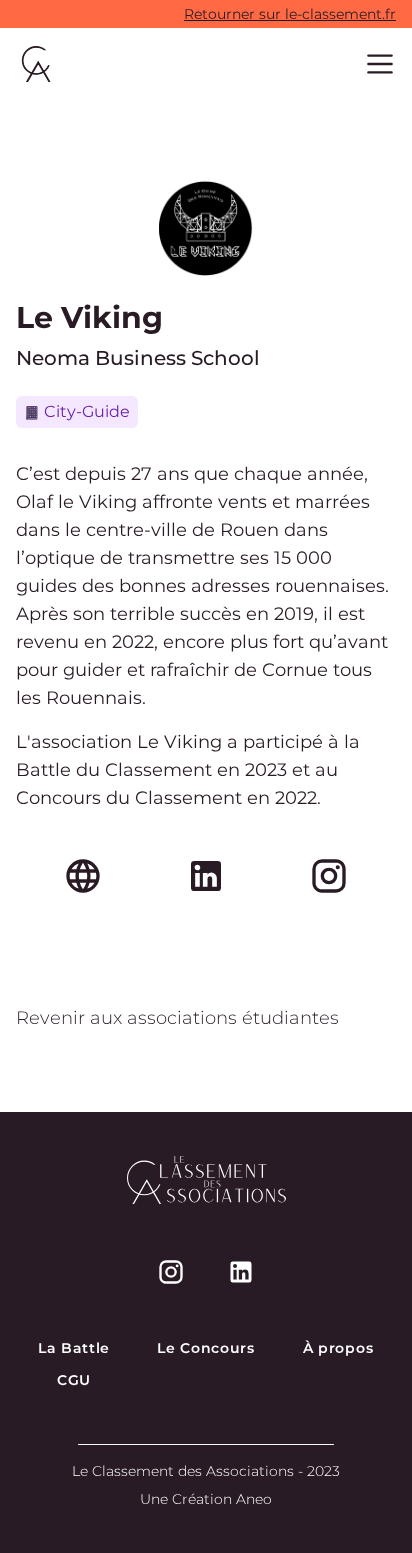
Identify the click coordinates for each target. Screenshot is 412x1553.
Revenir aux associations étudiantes (177, 1018)
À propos (338, 1348)
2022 (296, 798)
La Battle (74, 1348)
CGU (74, 1380)
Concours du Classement (129, 798)
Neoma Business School (138, 358)
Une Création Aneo (206, 1499)
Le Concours (206, 1348)
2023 (266, 770)
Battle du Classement (114, 770)
